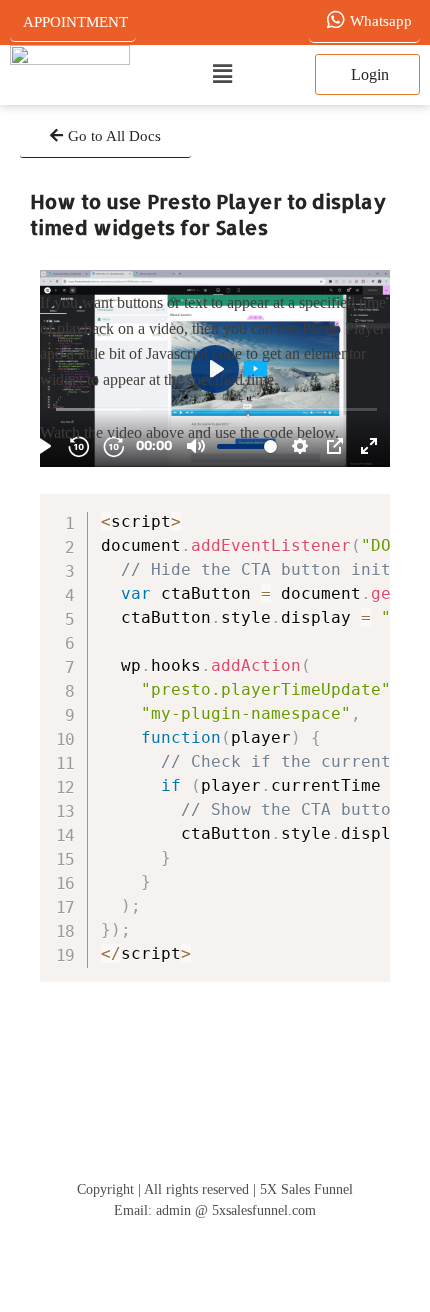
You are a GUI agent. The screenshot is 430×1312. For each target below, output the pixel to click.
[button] (223, 75)
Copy (365, 513)
